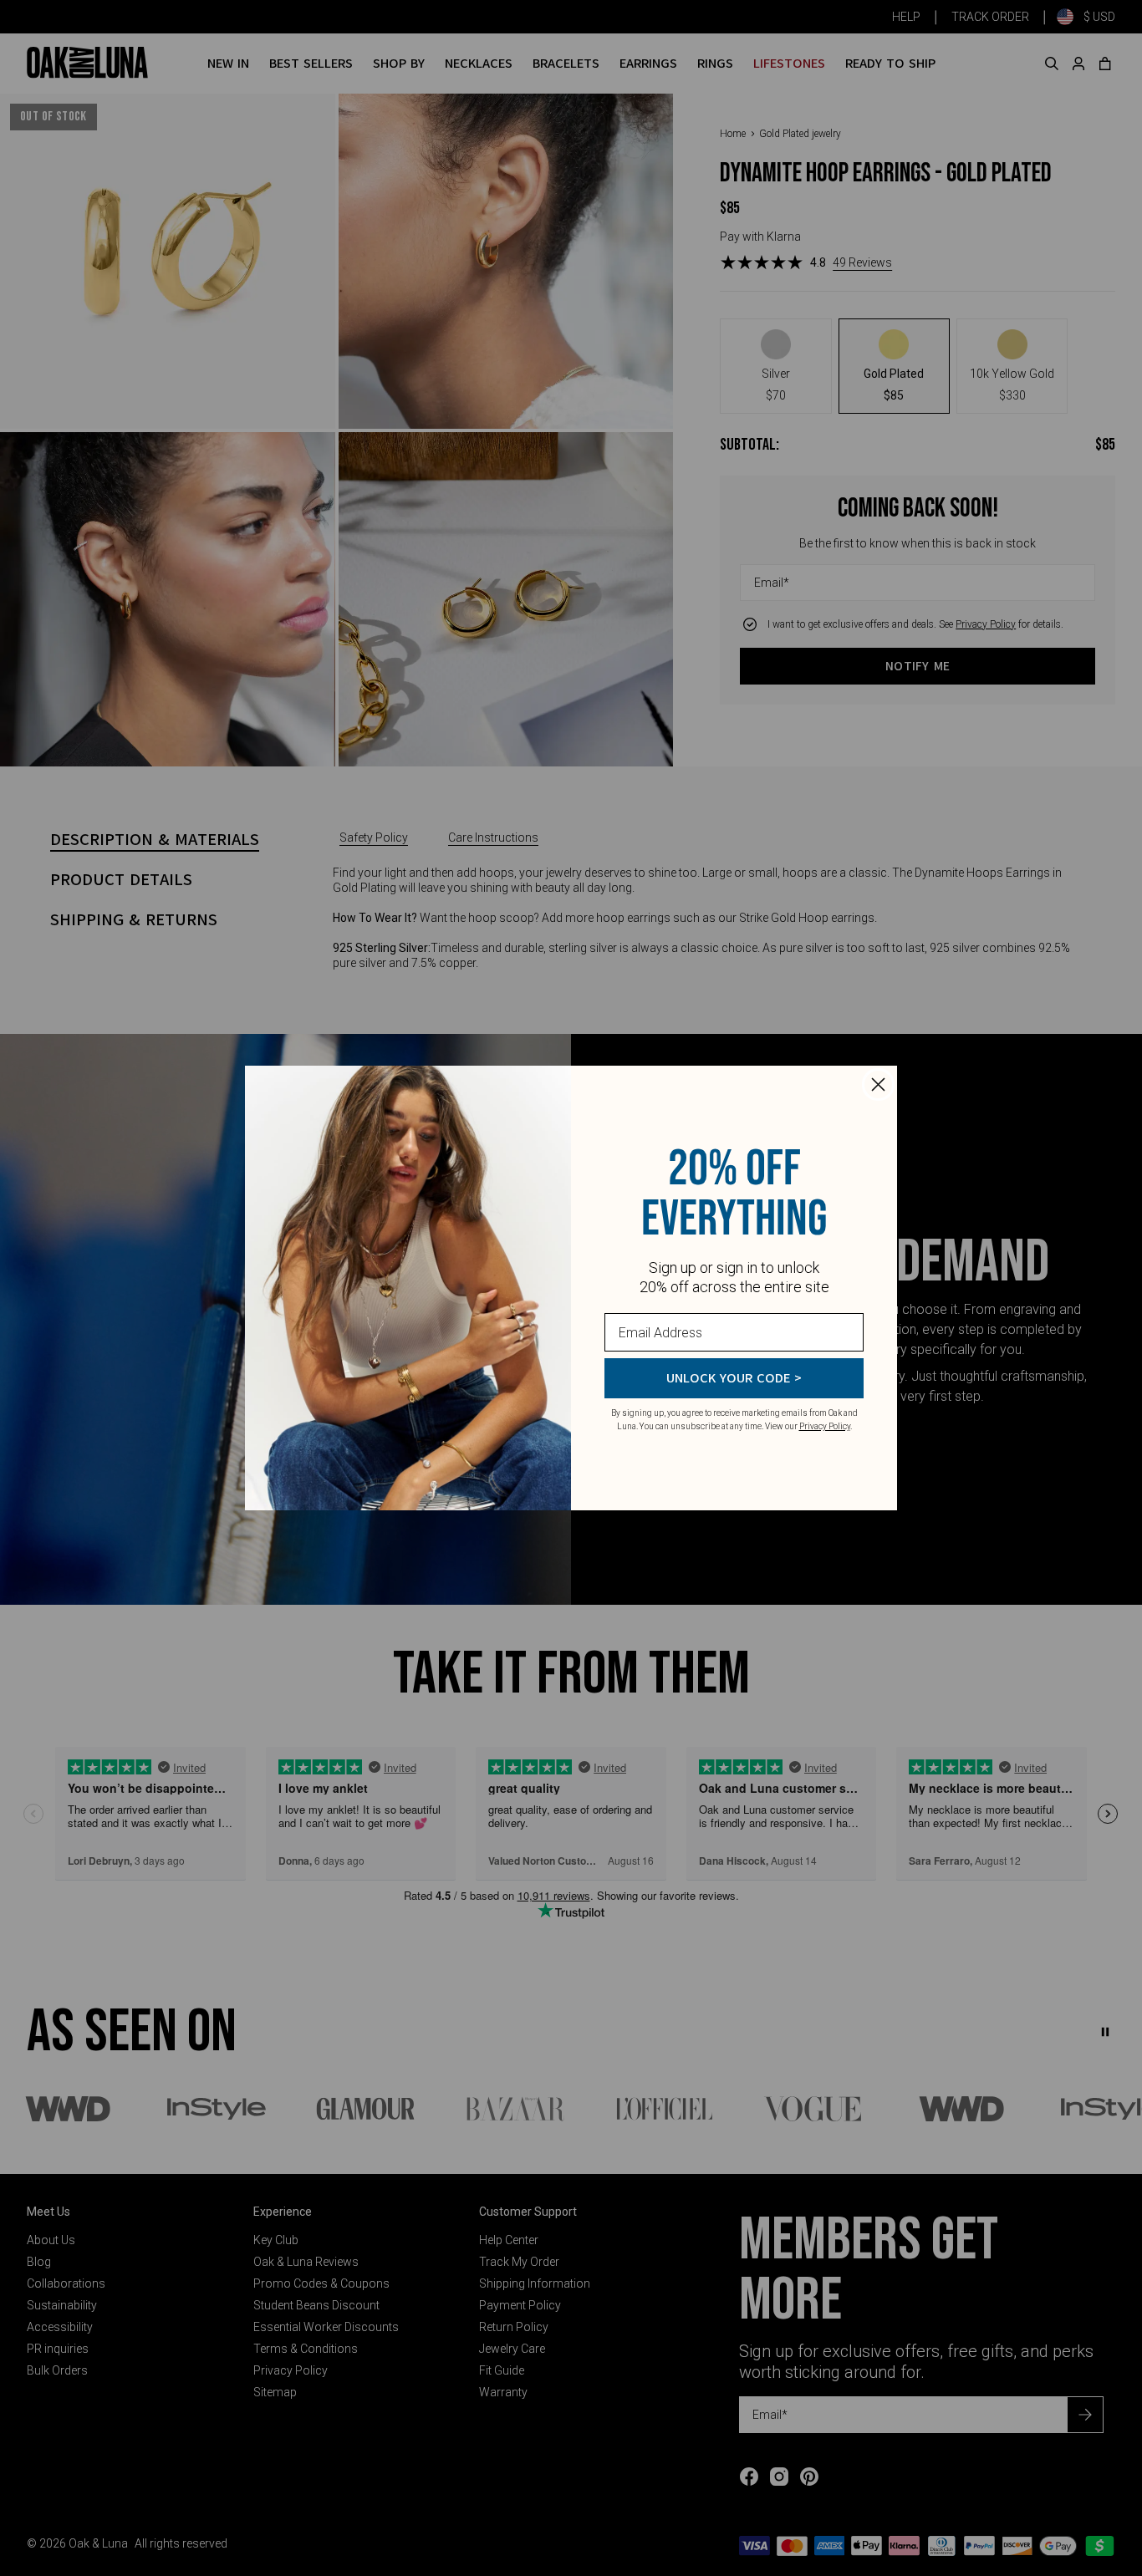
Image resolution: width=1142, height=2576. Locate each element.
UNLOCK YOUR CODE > (734, 1378)
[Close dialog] (878, 1084)
